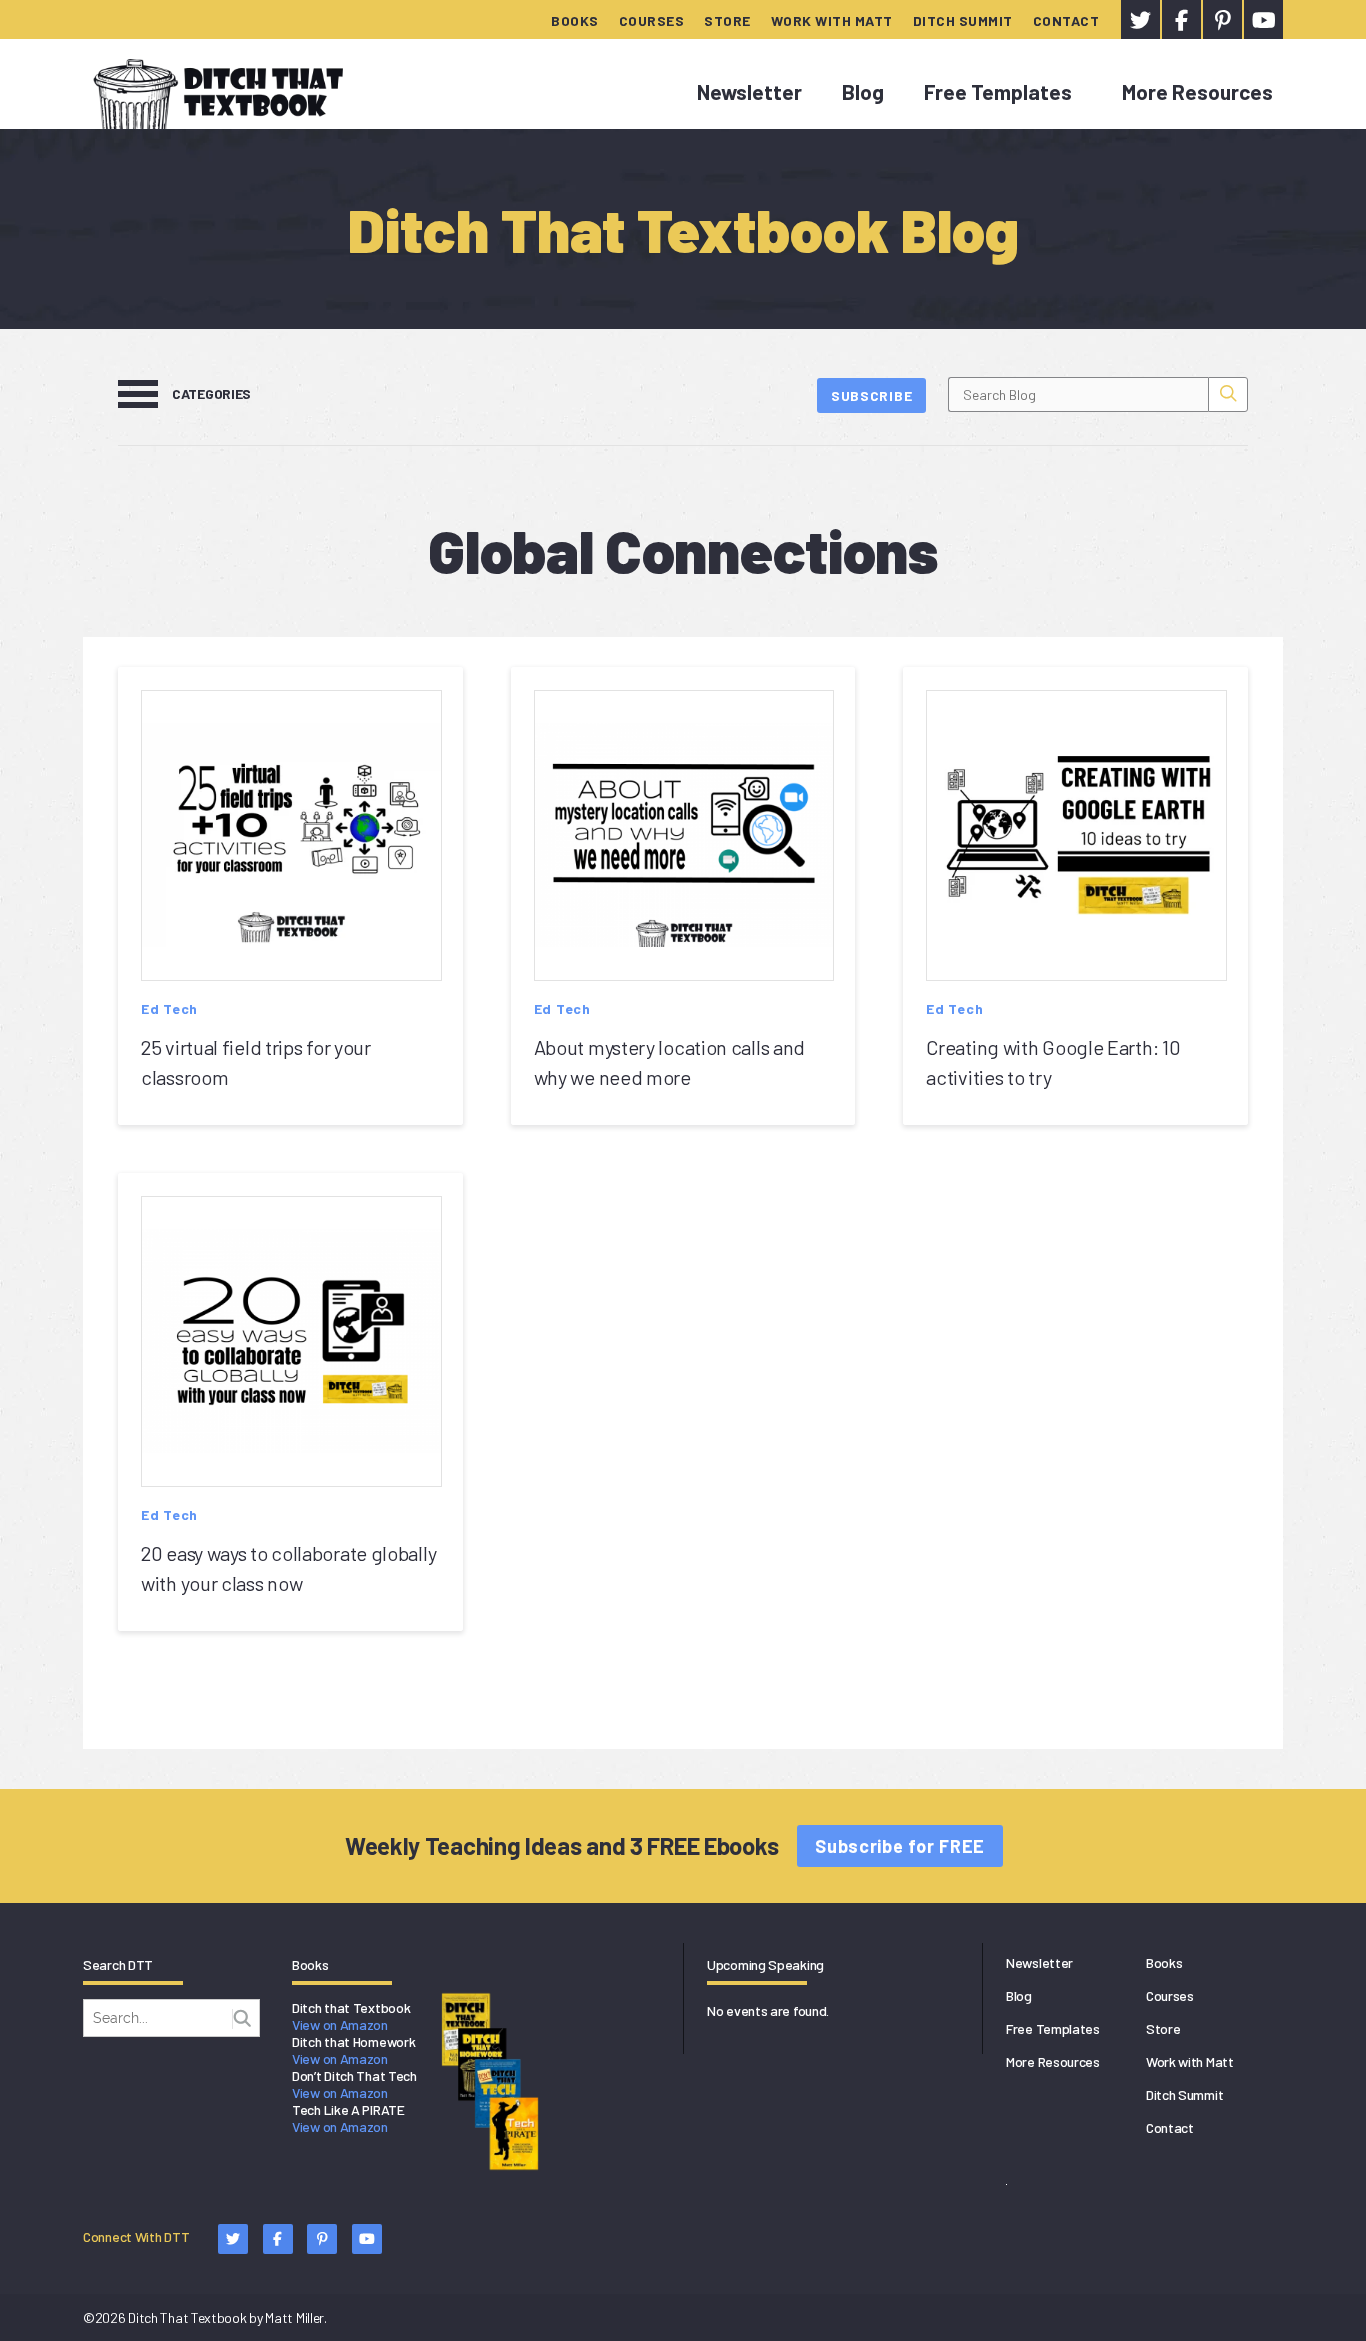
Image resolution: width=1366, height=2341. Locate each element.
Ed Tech (169, 1008)
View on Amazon (340, 2024)
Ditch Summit (963, 20)
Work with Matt (832, 20)
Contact (1066, 20)
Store (727, 20)
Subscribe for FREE (900, 1846)
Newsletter (749, 91)
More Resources (1197, 91)
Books (575, 20)
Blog (863, 91)
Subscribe (871, 395)
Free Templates (998, 91)
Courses (652, 20)
